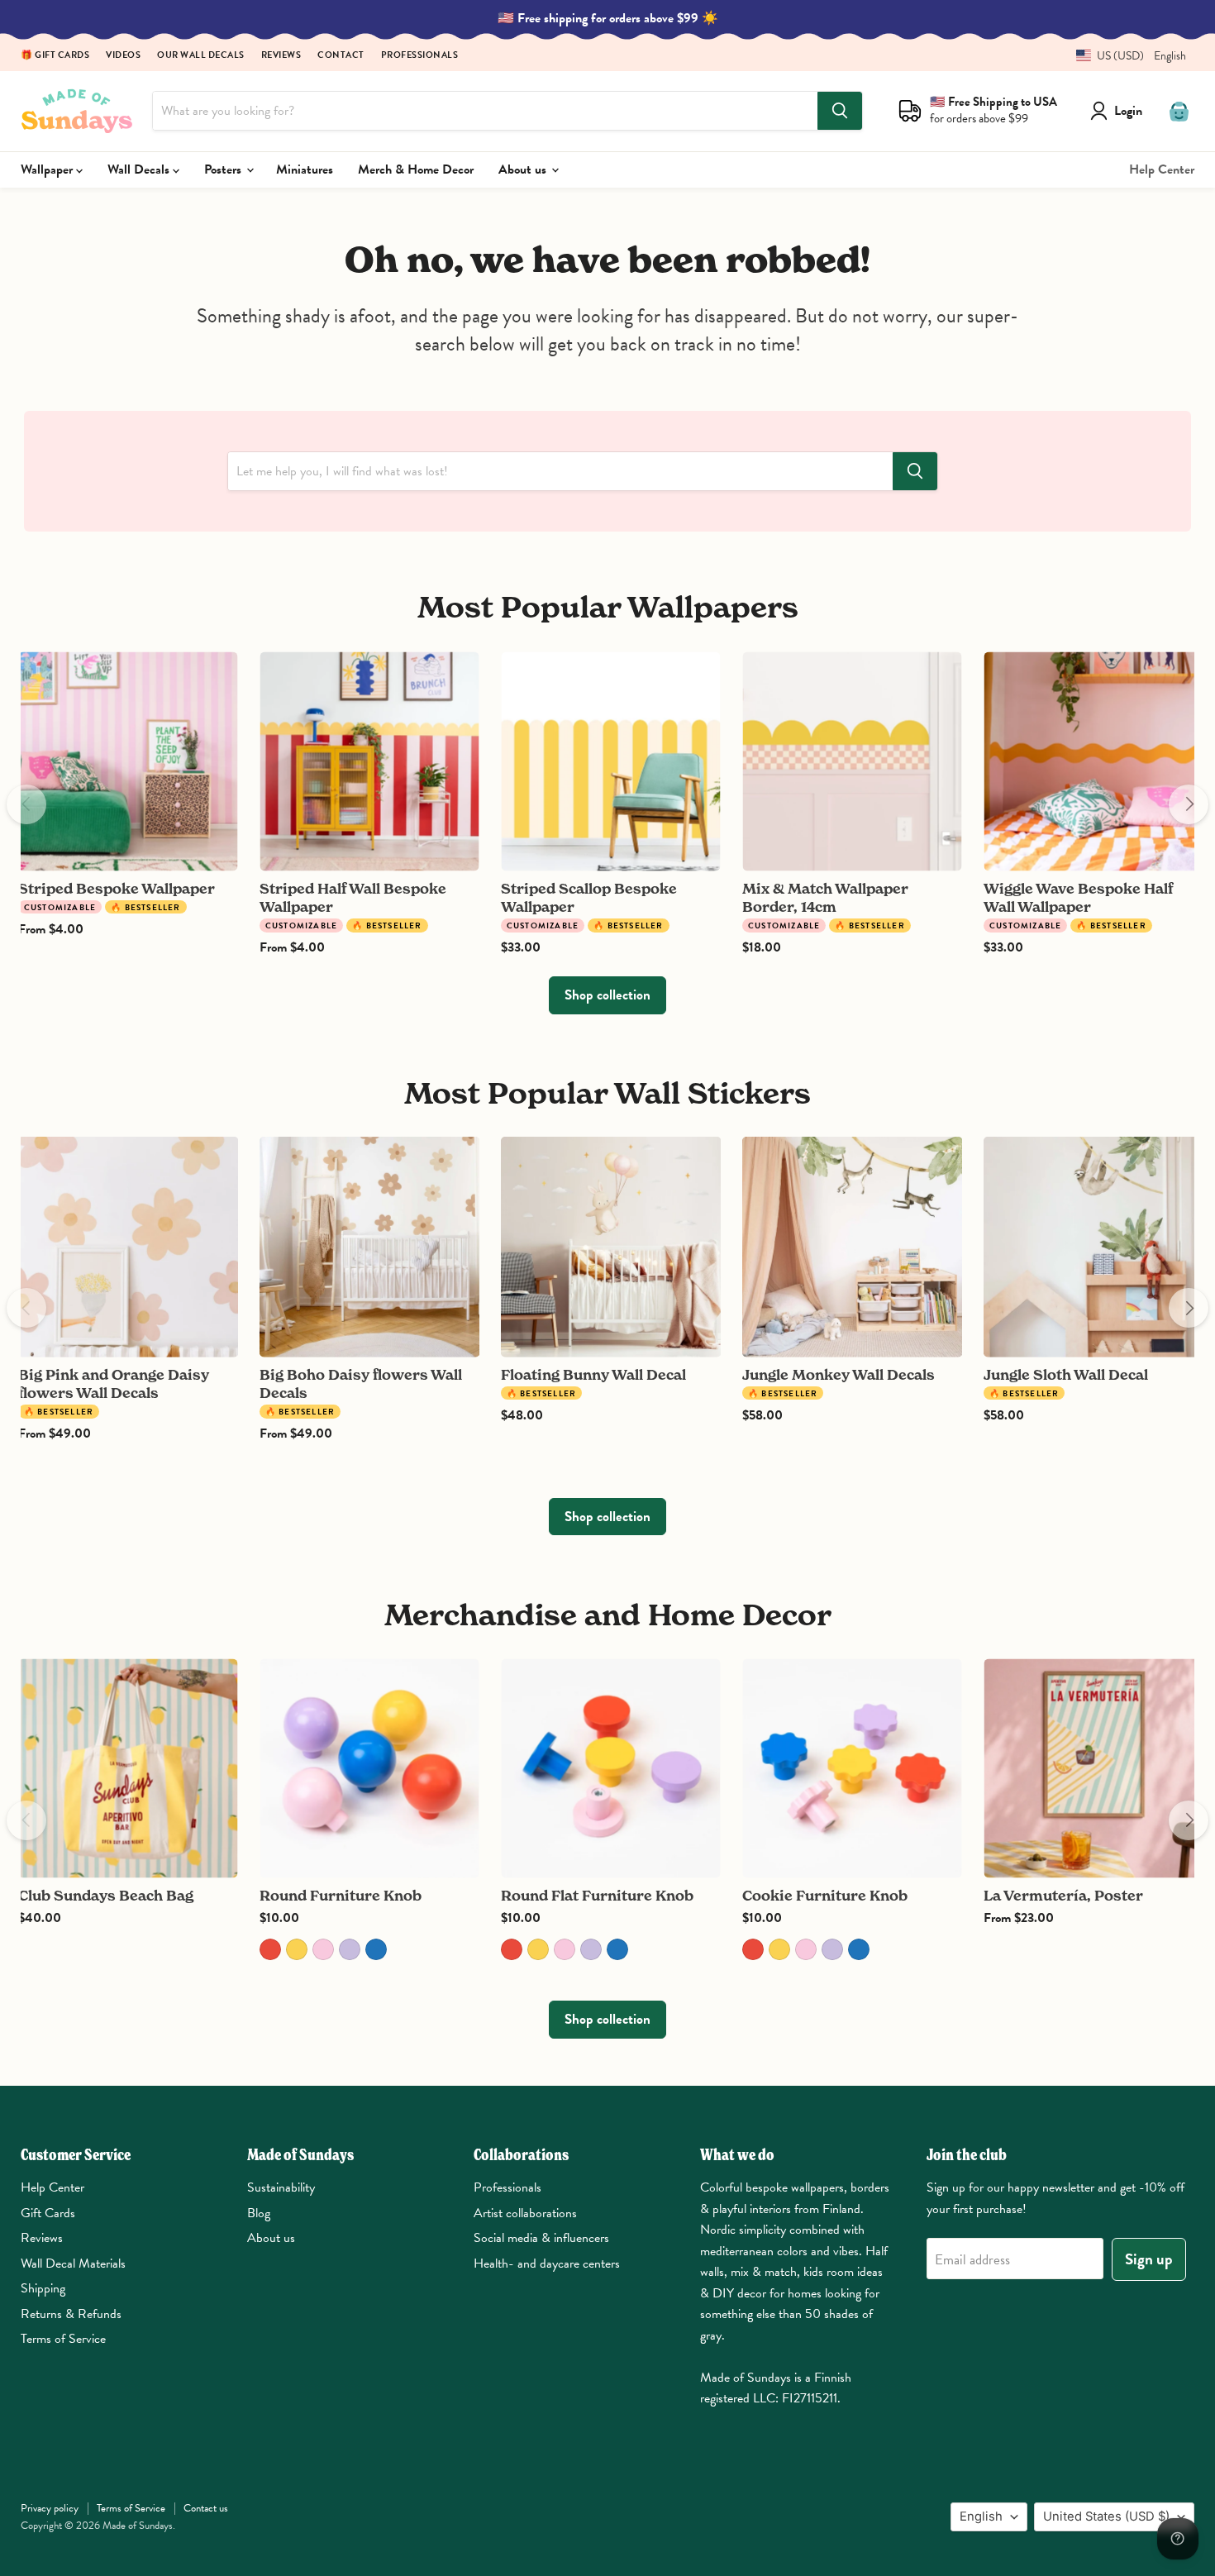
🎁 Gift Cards (55, 56)
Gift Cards (48, 2213)
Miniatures (305, 169)
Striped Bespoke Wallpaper (117, 888)
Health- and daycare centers (547, 2264)
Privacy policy (50, 2508)
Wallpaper (48, 169)
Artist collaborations (525, 2213)
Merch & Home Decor (416, 169)
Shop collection (607, 995)
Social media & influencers (541, 2238)
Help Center (1162, 169)
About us (524, 169)
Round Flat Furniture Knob (597, 1895)
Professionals (420, 56)
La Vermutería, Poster (1063, 1895)
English (981, 2516)
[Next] (1189, 804)
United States (1106, 2516)
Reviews (281, 56)
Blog (259, 2213)
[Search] (840, 111)
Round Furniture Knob (341, 1895)
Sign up (1149, 2259)
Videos (123, 56)
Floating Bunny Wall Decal (593, 1374)
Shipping (43, 2288)
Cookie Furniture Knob (825, 1895)
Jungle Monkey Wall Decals (839, 1374)
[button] (1125, 56)
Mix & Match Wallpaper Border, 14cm (825, 897)
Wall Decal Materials (73, 2264)
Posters (224, 169)
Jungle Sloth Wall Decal (1066, 1374)
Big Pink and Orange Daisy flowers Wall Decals (114, 1383)
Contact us (206, 2508)
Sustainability (281, 2187)
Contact (341, 56)
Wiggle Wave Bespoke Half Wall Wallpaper (1078, 897)
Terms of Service (63, 2339)
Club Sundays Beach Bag (106, 1895)
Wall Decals (140, 169)
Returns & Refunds (71, 2314)
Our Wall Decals (201, 56)
